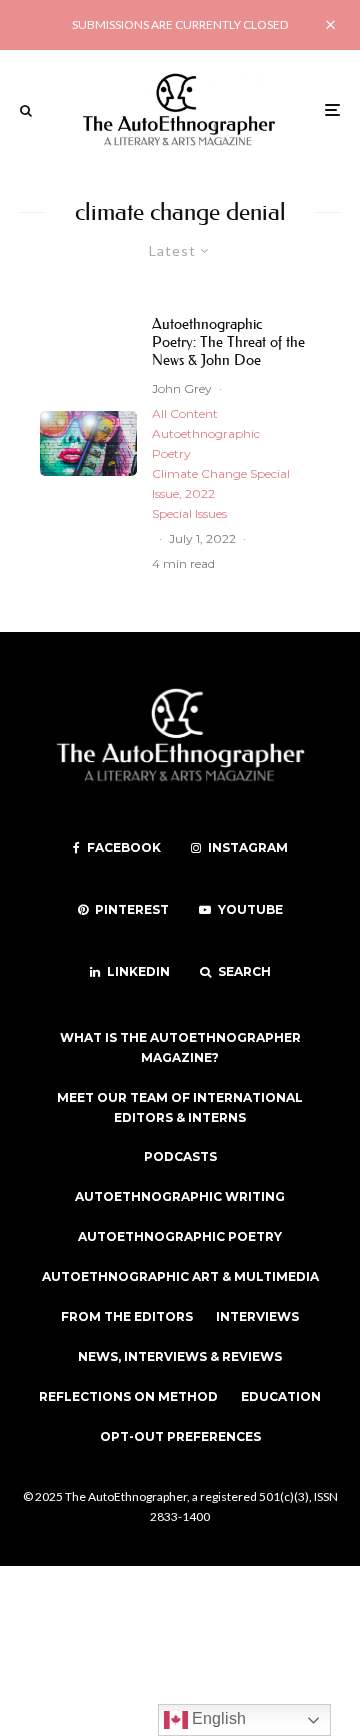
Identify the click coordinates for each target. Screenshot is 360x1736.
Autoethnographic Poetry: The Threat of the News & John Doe (228, 342)
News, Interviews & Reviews (180, 1356)
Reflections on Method (128, 1396)
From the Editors (127, 1316)
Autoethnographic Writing (180, 1196)
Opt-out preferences (180, 1436)
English (217, 1718)
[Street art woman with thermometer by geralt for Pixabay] (88, 443)
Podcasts (180, 1156)
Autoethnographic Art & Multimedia (180, 1276)
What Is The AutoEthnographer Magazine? (180, 1047)
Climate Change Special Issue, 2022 (221, 483)
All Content (185, 413)
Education (281, 1396)
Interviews (257, 1316)
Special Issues (189, 513)
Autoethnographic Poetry (206, 443)
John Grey (182, 388)
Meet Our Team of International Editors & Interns (180, 1107)
